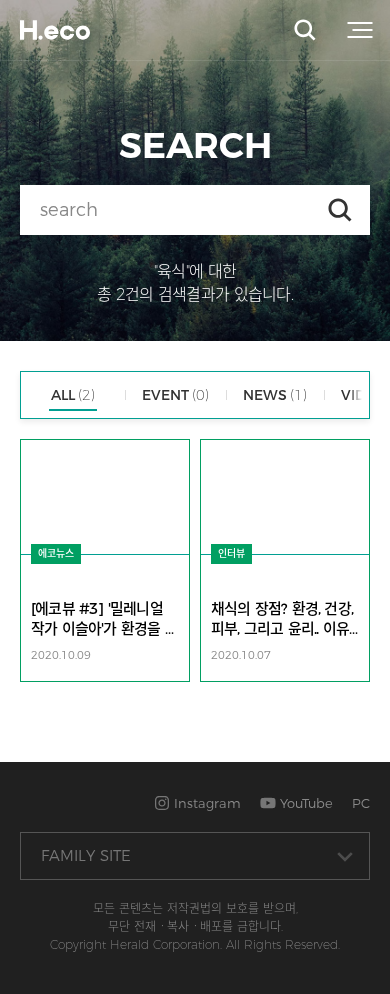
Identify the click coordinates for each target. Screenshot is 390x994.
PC (361, 803)
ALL (73, 395)
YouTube (304, 803)
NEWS (275, 395)
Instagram (205, 803)
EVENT (175, 395)
